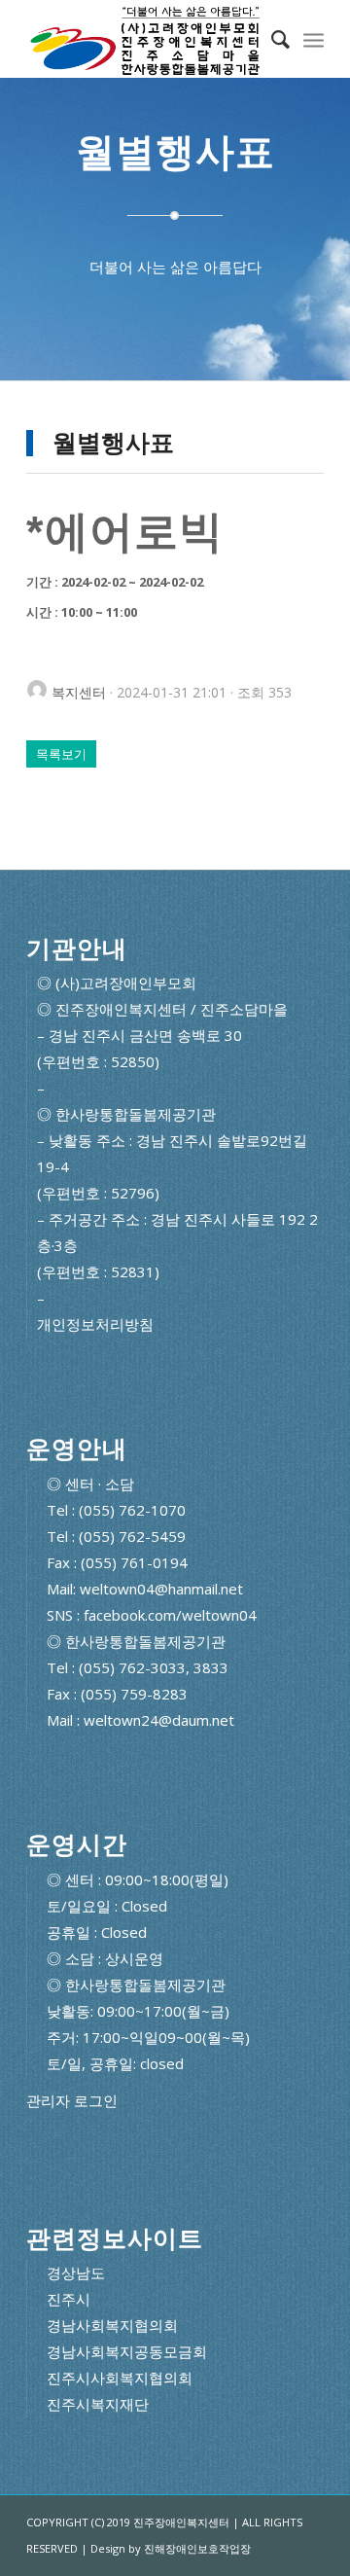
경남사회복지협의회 (112, 2325)
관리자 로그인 (72, 2101)
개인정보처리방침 (95, 1324)
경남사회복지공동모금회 (127, 2351)
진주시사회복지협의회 (120, 2378)
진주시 (69, 2299)
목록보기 (61, 754)
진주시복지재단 (98, 2404)
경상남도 (76, 2272)
